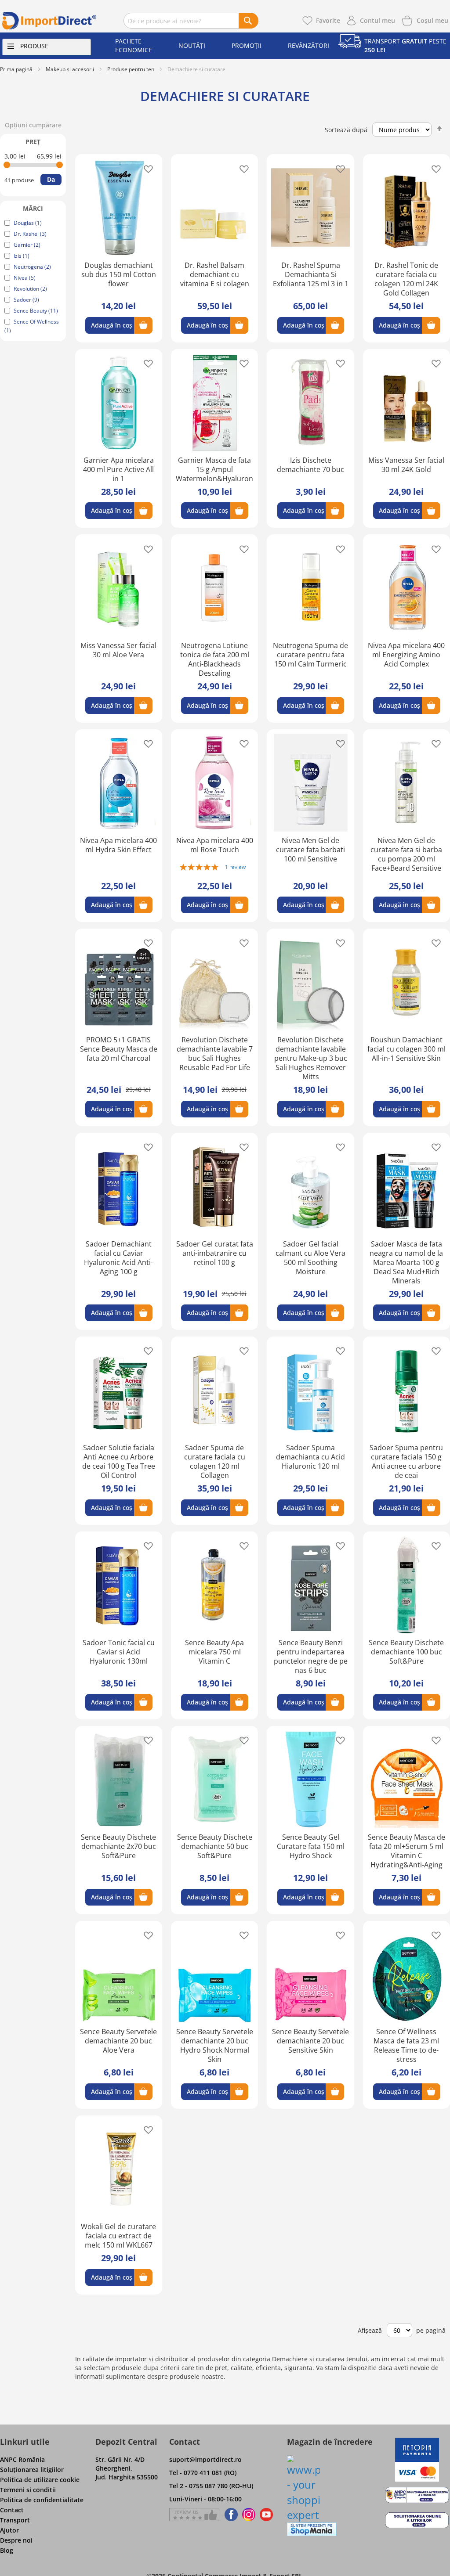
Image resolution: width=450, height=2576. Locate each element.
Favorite (328, 20)
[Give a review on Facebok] (194, 2515)
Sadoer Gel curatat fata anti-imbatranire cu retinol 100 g (215, 1253)
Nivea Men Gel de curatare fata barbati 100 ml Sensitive (310, 850)
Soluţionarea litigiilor (32, 2470)
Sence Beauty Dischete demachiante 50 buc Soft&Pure (215, 1846)
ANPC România (22, 2459)
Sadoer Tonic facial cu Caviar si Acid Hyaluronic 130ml (119, 1652)
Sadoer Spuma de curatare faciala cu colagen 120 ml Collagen (215, 1461)
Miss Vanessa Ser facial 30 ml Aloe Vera (118, 650)
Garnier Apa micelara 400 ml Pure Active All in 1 (118, 469)
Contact (12, 2510)
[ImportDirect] (49, 21)
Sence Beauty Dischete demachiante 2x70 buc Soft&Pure (118, 1846)
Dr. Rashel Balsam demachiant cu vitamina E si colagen (215, 274)
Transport (15, 2520)
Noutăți (192, 45)
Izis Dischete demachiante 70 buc (310, 465)
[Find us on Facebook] (230, 2515)
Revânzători (308, 45)
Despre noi (16, 2540)
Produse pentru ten (131, 69)
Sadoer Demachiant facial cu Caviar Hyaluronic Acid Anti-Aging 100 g (118, 1258)
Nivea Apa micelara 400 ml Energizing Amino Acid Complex (406, 655)
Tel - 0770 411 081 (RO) (203, 2473)
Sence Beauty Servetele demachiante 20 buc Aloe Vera (118, 2041)
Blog (7, 2550)
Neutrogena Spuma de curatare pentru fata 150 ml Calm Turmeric (310, 655)
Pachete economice (134, 45)
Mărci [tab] (33, 208)
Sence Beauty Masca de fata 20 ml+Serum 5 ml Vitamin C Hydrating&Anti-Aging (406, 1851)
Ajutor (9, 2530)
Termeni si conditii (28, 2490)
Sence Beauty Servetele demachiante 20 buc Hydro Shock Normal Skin (215, 2045)
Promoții (247, 45)
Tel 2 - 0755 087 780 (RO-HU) (211, 2486)
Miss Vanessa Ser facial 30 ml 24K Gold (406, 465)
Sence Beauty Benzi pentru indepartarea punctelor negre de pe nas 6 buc (311, 1656)
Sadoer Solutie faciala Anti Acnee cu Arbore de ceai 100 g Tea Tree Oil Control (119, 1461)
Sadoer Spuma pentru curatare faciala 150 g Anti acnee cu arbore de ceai (406, 1461)
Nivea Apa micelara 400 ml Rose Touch (215, 845)
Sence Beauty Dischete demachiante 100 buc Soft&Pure (406, 1652)
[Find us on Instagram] (249, 2515)
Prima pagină (16, 69)
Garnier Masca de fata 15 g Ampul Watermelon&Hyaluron (214, 469)
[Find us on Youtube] (266, 2515)
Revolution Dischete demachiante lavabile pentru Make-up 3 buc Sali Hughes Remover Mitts (311, 1058)
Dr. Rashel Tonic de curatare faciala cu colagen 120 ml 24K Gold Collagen (406, 279)
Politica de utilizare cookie (40, 2480)
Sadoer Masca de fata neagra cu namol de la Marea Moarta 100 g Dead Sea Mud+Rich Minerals (406, 1262)
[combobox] (191, 21)
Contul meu (377, 20)
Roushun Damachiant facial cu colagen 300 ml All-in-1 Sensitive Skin (406, 1049)
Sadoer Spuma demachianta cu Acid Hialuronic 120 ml (310, 1457)
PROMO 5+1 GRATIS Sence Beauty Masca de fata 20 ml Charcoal (119, 1049)
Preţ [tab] (33, 142)
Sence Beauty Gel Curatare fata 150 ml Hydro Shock (311, 1846)
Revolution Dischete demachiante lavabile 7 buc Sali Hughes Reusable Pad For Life (215, 1054)
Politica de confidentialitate (42, 2500)
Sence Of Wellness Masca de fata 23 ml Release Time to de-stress (406, 2045)
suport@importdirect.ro (205, 2459)
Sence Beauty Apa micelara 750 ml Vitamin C (214, 1652)
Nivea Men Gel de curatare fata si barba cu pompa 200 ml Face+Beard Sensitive (406, 854)
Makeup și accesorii (70, 69)
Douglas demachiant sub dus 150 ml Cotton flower (119, 274)
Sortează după (346, 130)
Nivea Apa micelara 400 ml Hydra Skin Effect (118, 845)
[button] (146, 168)
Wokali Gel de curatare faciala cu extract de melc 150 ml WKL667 (118, 2236)
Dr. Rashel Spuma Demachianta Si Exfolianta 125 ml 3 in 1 (311, 274)
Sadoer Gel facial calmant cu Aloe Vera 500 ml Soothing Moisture (310, 1258)
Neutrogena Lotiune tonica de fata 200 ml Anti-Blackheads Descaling (215, 659)
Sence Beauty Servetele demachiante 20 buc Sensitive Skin (310, 2041)
